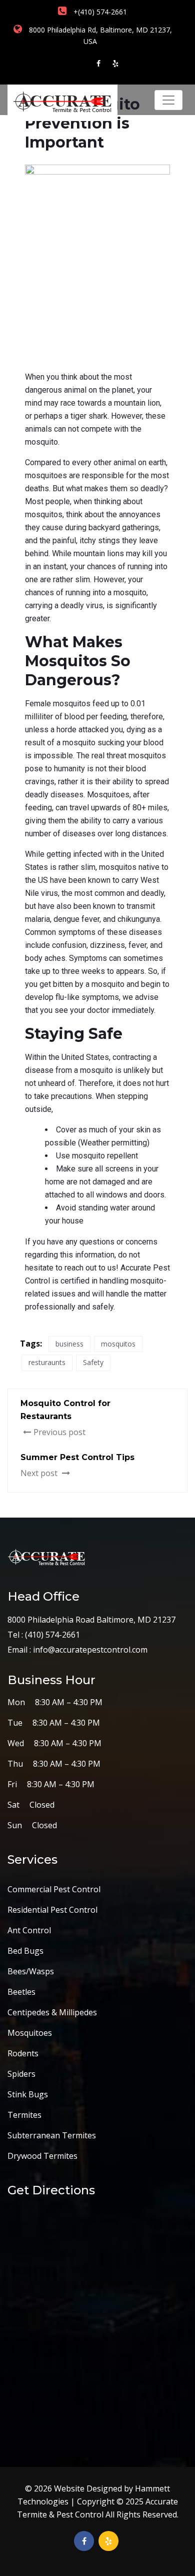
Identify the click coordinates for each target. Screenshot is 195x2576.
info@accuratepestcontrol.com (90, 1650)
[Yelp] (115, 63)
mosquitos (118, 1344)
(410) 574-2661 (51, 1635)
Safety (93, 1362)
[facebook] (98, 63)
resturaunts (47, 1362)
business (69, 1344)
